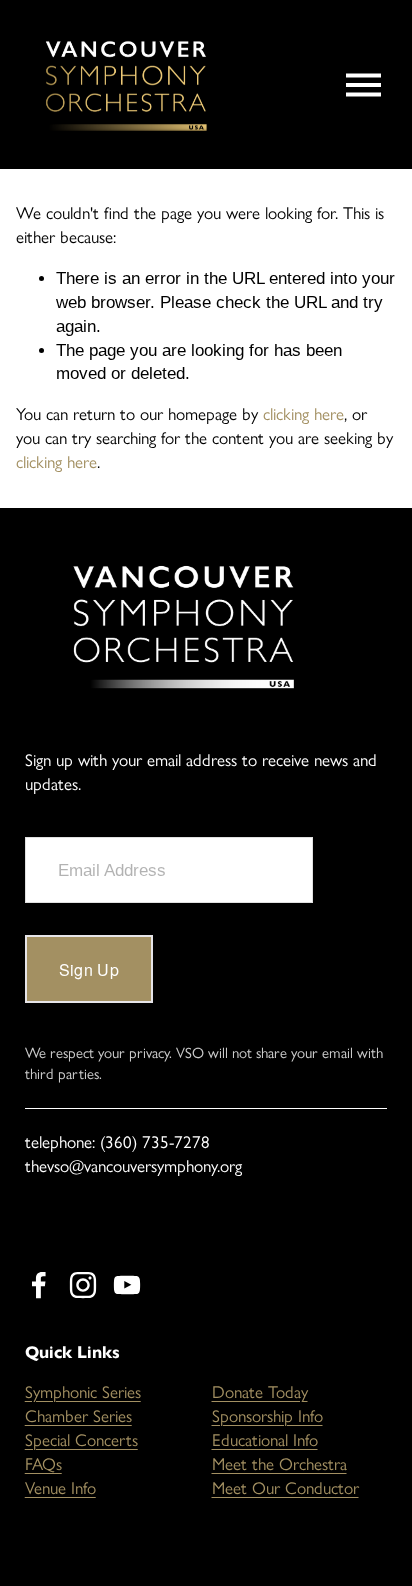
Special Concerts (81, 1440)
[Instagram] (83, 1285)
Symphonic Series (83, 1392)
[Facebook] (39, 1285)
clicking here (303, 414)
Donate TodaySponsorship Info (267, 1404)
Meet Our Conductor (285, 1488)
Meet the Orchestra (279, 1464)
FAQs (43, 1464)
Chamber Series (78, 1416)
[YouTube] (127, 1285)
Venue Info (60, 1488)
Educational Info (265, 1440)
